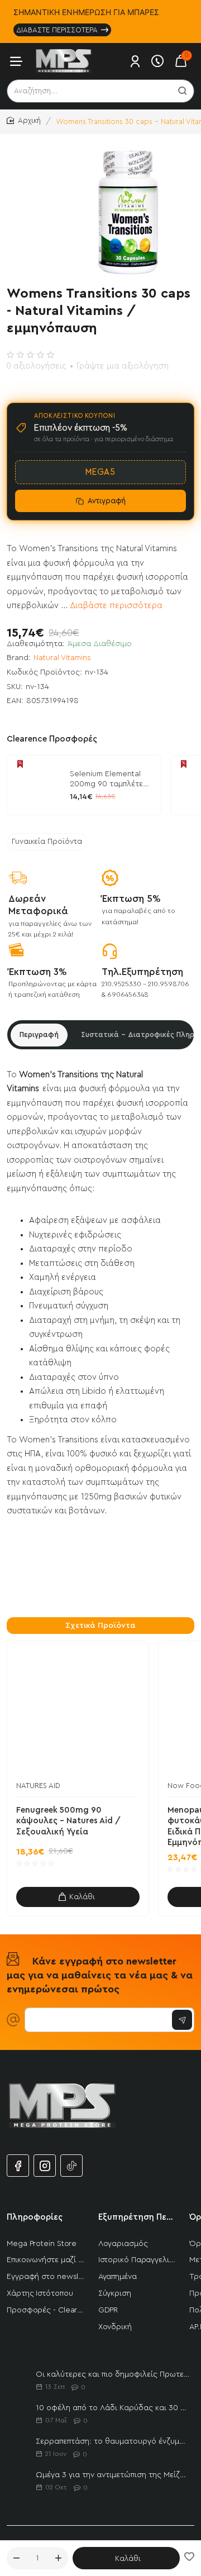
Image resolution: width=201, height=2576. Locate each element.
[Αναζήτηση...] (183, 91)
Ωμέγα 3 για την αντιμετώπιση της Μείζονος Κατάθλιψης (113, 2475)
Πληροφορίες (35, 2217)
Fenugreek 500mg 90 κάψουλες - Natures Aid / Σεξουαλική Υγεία (68, 1821)
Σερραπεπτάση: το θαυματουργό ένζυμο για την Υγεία (113, 2441)
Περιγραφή (39, 1034)
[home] (24, 121)
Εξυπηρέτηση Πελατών (137, 2217)
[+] (59, 2558)
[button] (126, 2558)
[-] (16, 2558)
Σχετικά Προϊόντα (100, 1626)
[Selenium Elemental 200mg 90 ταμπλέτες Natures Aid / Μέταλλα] (37, 785)
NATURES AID (38, 1786)
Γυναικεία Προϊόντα (47, 842)
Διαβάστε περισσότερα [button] (116, 606)
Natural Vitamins (62, 658)
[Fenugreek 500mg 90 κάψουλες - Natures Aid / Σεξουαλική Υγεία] (78, 1712)
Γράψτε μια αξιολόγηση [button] (123, 366)
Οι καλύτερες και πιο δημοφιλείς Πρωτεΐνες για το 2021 (113, 2374)
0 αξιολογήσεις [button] (36, 366)
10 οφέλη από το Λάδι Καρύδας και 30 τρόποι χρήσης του (113, 2408)
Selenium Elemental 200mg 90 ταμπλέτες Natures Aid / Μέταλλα (111, 780)
